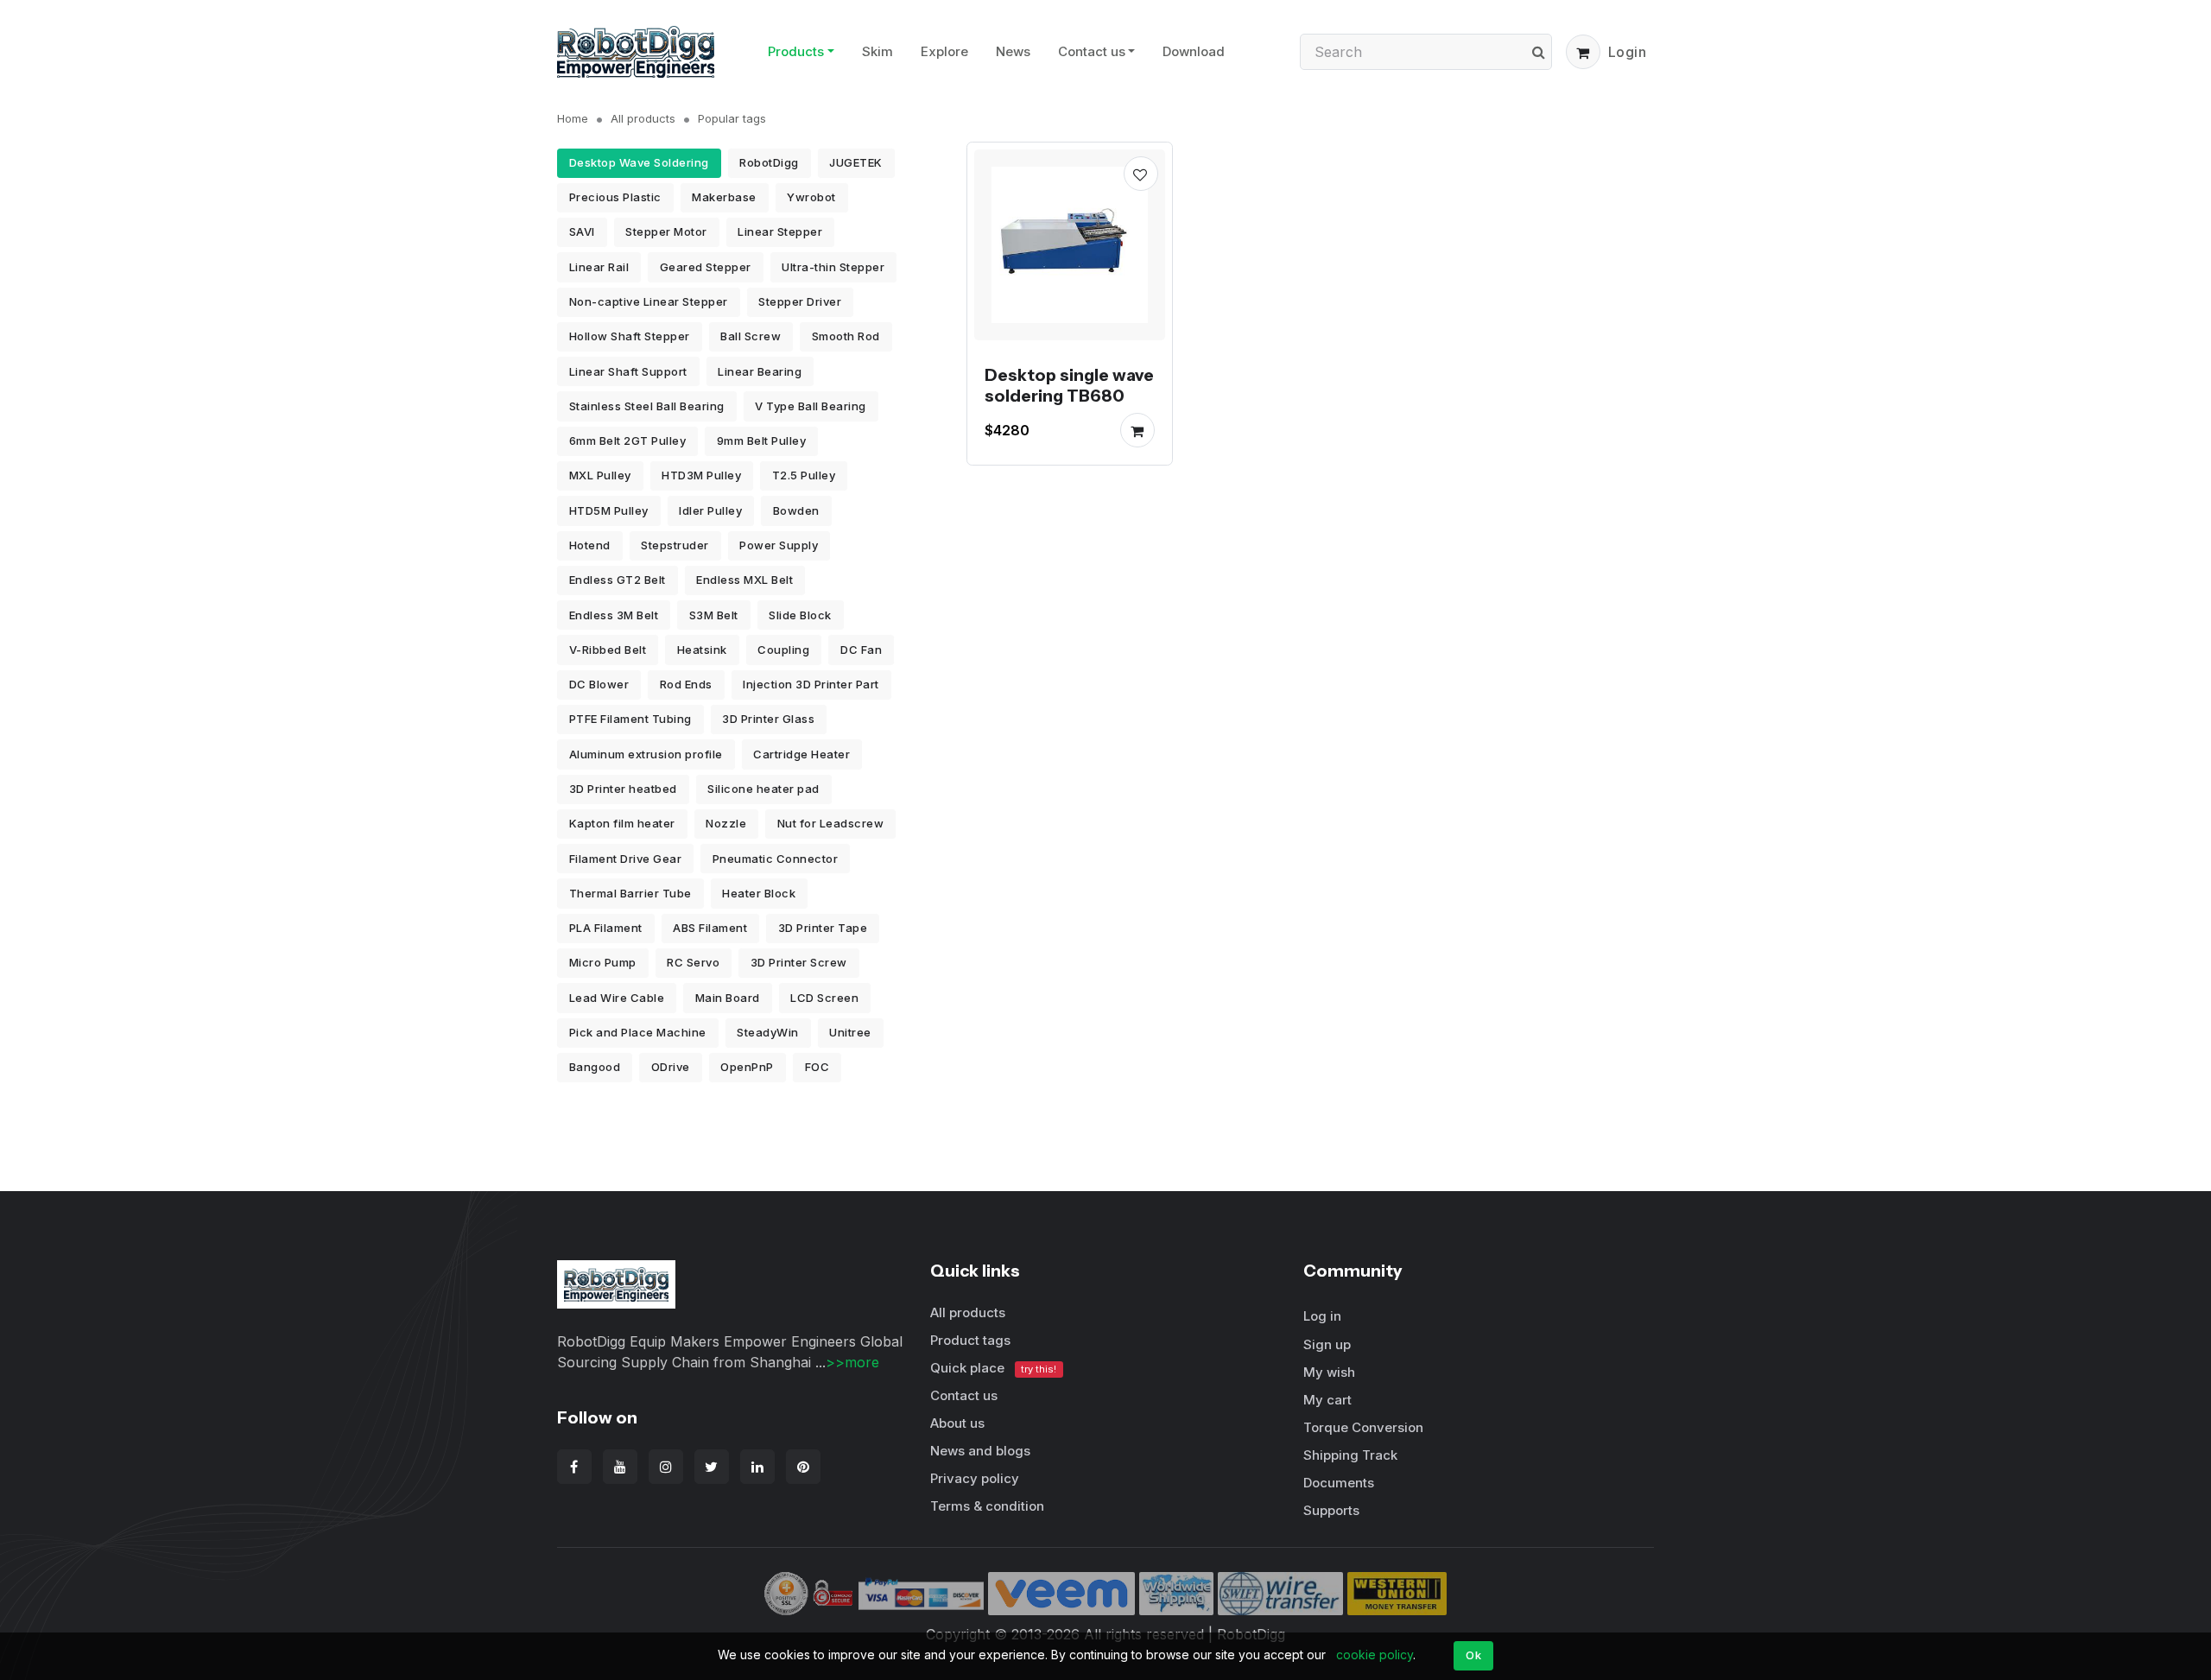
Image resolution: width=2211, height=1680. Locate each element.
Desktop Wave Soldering (639, 162)
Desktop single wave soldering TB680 (1069, 384)
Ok (1473, 1655)
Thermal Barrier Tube (630, 893)
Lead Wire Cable (617, 998)
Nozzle (726, 823)
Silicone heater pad (763, 789)
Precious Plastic (615, 197)
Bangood (595, 1067)
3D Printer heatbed (623, 789)
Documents (1339, 1483)
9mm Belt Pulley (762, 441)
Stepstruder (675, 545)
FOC (817, 1067)
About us (957, 1423)
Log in (1322, 1316)
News (1013, 51)
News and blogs (980, 1451)
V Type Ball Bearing (811, 406)
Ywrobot (811, 197)
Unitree (850, 1032)
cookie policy (1375, 1655)
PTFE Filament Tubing (630, 719)
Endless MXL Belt (744, 580)
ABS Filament (710, 928)
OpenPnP (747, 1067)
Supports (1331, 1510)
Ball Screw (751, 336)
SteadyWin (768, 1032)
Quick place (993, 1368)
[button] (1583, 52)
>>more (852, 1362)
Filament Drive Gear (626, 859)
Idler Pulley (710, 510)
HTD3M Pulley (701, 475)
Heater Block (759, 893)
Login (1628, 52)
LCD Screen (824, 998)
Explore (944, 51)
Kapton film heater (622, 823)
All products (643, 118)
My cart (1327, 1400)
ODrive (671, 1067)
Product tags (970, 1340)
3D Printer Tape (823, 928)
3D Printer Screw (799, 962)
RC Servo (693, 962)
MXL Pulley (600, 475)
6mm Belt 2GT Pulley (628, 441)
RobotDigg (769, 162)
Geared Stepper (706, 267)
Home (573, 118)
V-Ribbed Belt (608, 650)
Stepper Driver (800, 301)
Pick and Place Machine (638, 1032)
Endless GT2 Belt (618, 580)
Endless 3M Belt (614, 615)
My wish (1329, 1372)
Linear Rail (599, 267)
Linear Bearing (760, 371)
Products (796, 51)
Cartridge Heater (801, 754)
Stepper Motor (666, 231)
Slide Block (800, 615)
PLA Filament (606, 928)
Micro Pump (603, 962)
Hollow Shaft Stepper (630, 336)
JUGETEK (856, 162)
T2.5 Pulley (804, 475)
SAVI (582, 231)
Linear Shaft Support (628, 371)
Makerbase (724, 197)
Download (1194, 51)
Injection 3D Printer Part (811, 684)
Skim (877, 51)
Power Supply (779, 545)
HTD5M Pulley (609, 510)
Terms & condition (987, 1506)
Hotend (590, 545)
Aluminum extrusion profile (646, 754)
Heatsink (702, 650)
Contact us (1092, 51)
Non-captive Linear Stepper (649, 301)
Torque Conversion (1363, 1427)
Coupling (783, 650)
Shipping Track (1350, 1455)
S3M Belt (714, 615)
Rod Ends (686, 684)
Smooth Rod (846, 336)
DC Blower (599, 684)
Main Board (728, 998)
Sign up (1327, 1344)
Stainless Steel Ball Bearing (647, 406)
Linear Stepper (780, 231)
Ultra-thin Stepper (833, 267)
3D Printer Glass (768, 719)
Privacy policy (975, 1478)
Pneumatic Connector (776, 859)
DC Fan (861, 650)
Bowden (796, 510)
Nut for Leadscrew (831, 823)
